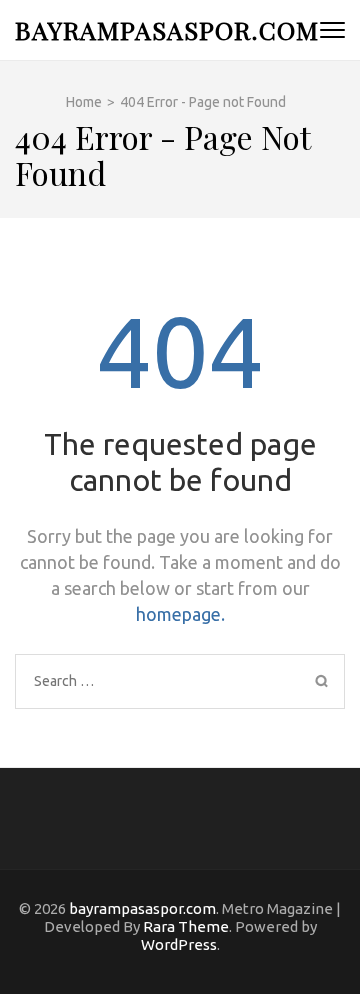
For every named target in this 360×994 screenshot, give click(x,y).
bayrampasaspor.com (167, 29)
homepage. (180, 614)
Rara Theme (186, 926)
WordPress (179, 944)
